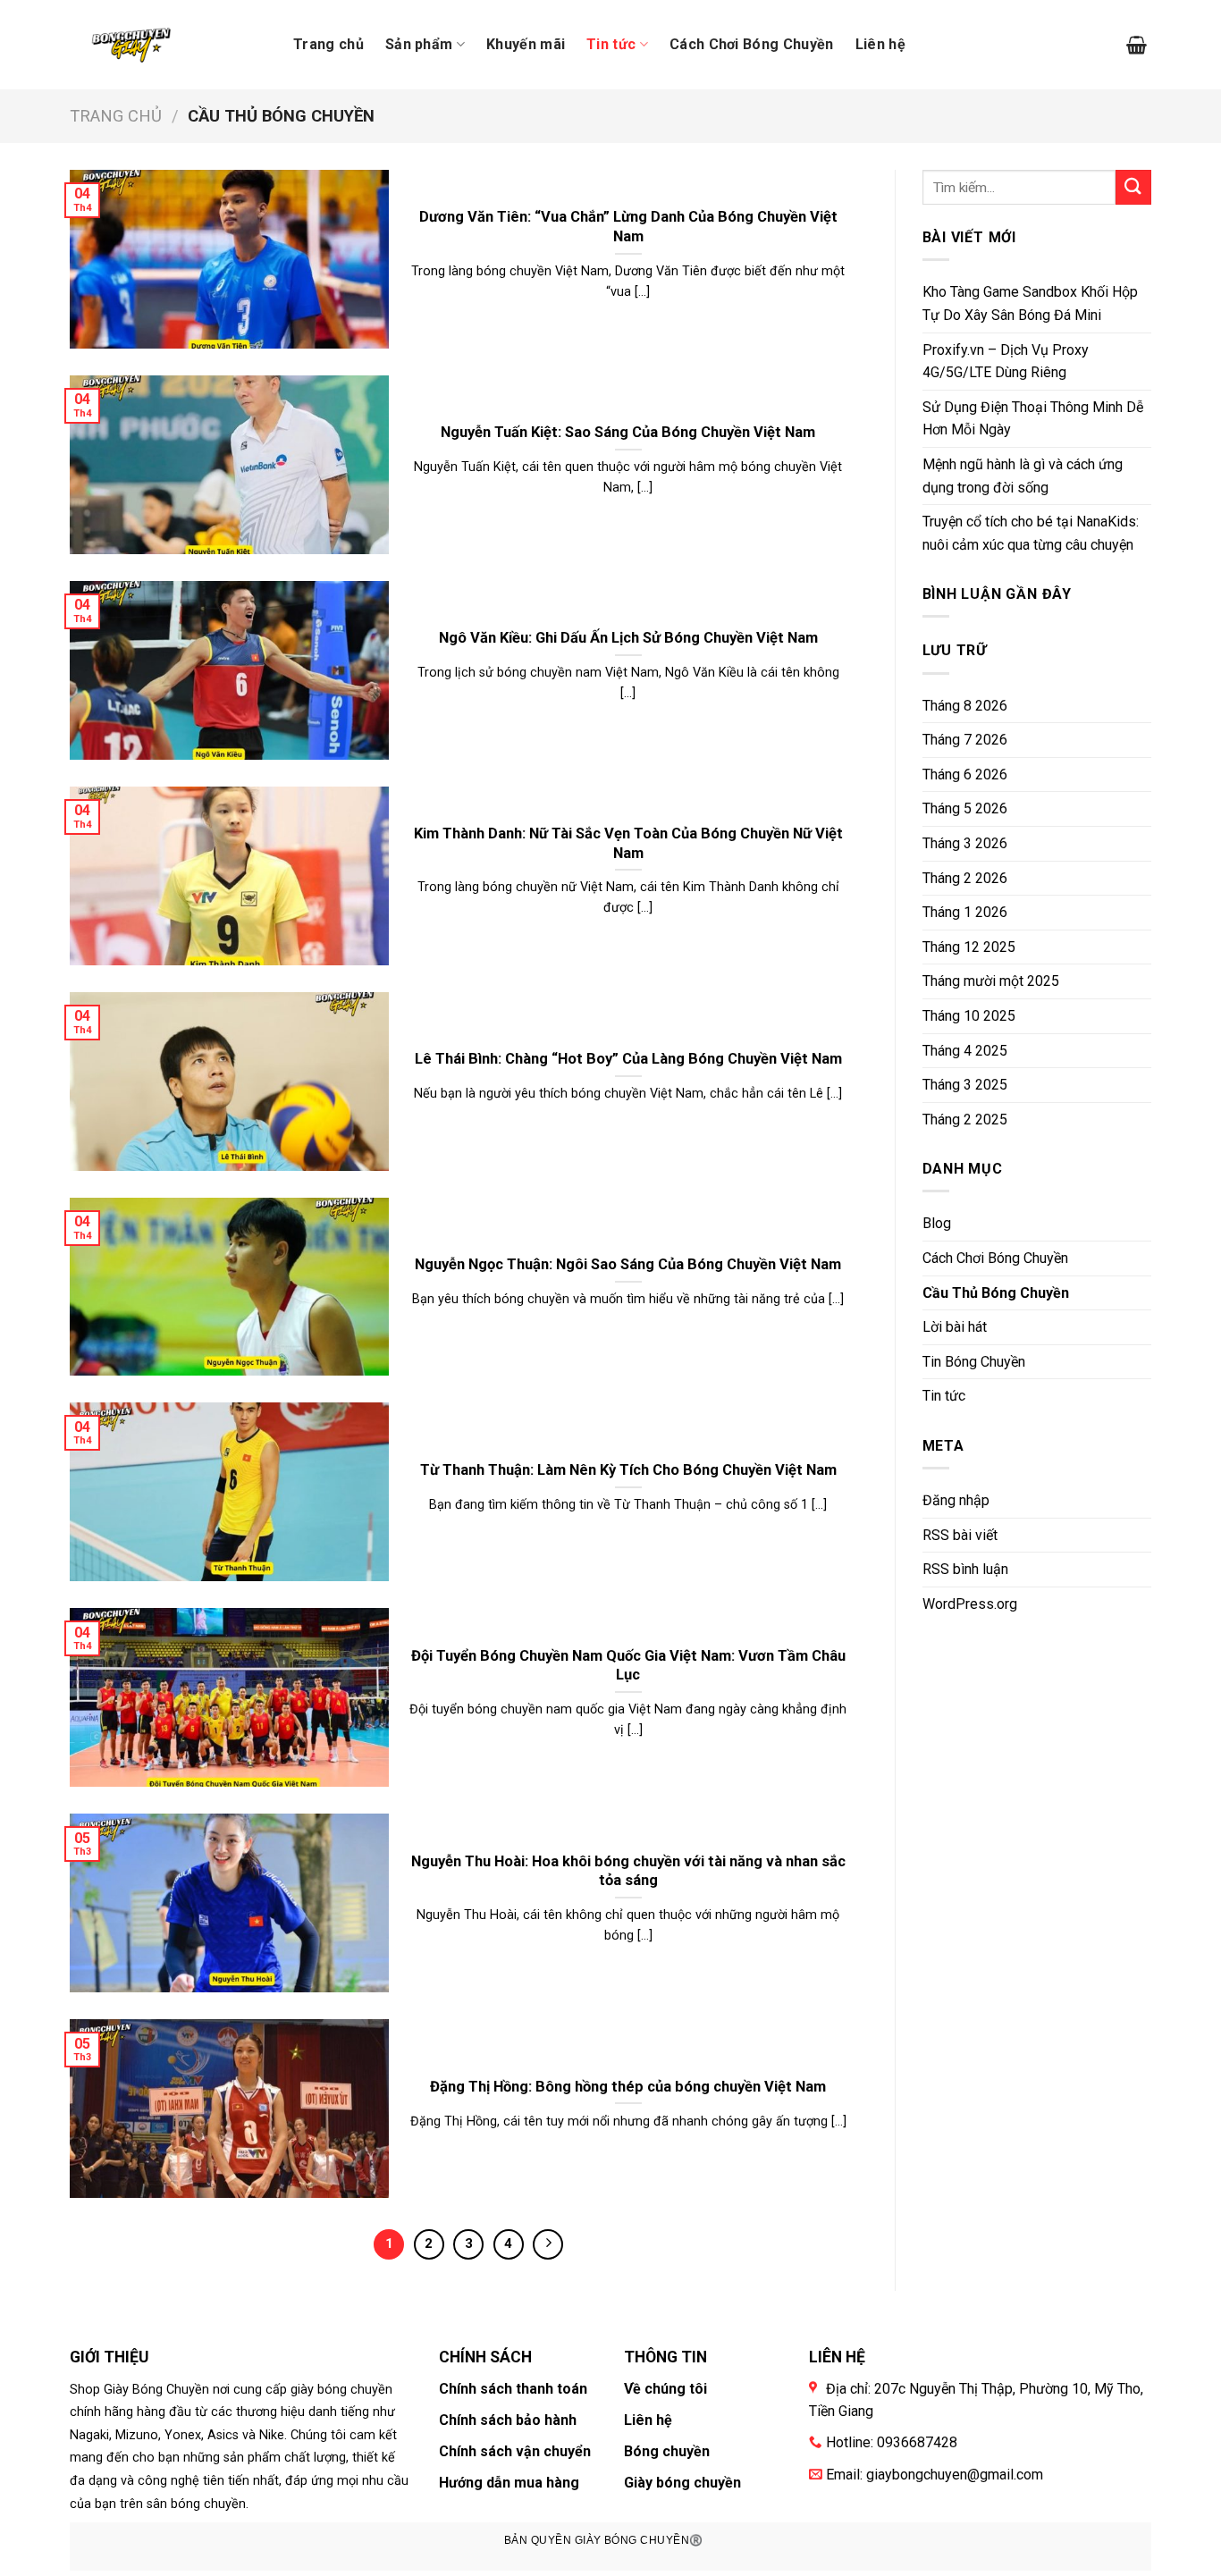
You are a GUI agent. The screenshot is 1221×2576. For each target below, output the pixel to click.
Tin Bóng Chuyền (974, 1362)
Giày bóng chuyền (682, 2483)
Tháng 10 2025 (969, 1016)
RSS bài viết (960, 1535)
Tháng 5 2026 (965, 808)
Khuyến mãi (526, 44)
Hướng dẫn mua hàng (509, 2483)
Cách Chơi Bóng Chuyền (752, 44)
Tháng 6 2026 (965, 774)
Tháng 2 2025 (965, 1120)
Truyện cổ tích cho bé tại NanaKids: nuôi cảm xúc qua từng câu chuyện (1031, 533)
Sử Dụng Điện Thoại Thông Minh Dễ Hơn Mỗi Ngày (1033, 419)
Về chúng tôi (665, 2389)
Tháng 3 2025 (965, 1085)
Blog (937, 1223)
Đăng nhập (956, 1500)
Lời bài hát (955, 1327)
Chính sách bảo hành (508, 2420)
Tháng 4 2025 (965, 1051)
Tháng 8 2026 (965, 706)
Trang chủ (328, 44)
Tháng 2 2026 (965, 878)
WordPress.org (970, 1604)
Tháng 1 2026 (965, 912)
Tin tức (611, 44)
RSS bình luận (965, 1569)
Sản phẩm (419, 44)
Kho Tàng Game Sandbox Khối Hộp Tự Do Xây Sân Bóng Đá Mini (1030, 303)
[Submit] (1133, 187)
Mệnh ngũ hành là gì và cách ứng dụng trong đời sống (1023, 476)
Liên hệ (880, 44)
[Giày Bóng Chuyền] (135, 45)
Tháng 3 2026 (965, 843)
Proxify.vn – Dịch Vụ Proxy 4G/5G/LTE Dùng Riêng (1006, 362)
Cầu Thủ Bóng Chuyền (996, 1293)
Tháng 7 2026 (965, 740)
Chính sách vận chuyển (515, 2451)
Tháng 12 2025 (969, 947)
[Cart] (1137, 45)
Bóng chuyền (667, 2451)
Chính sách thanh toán (513, 2389)
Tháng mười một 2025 (991, 981)
